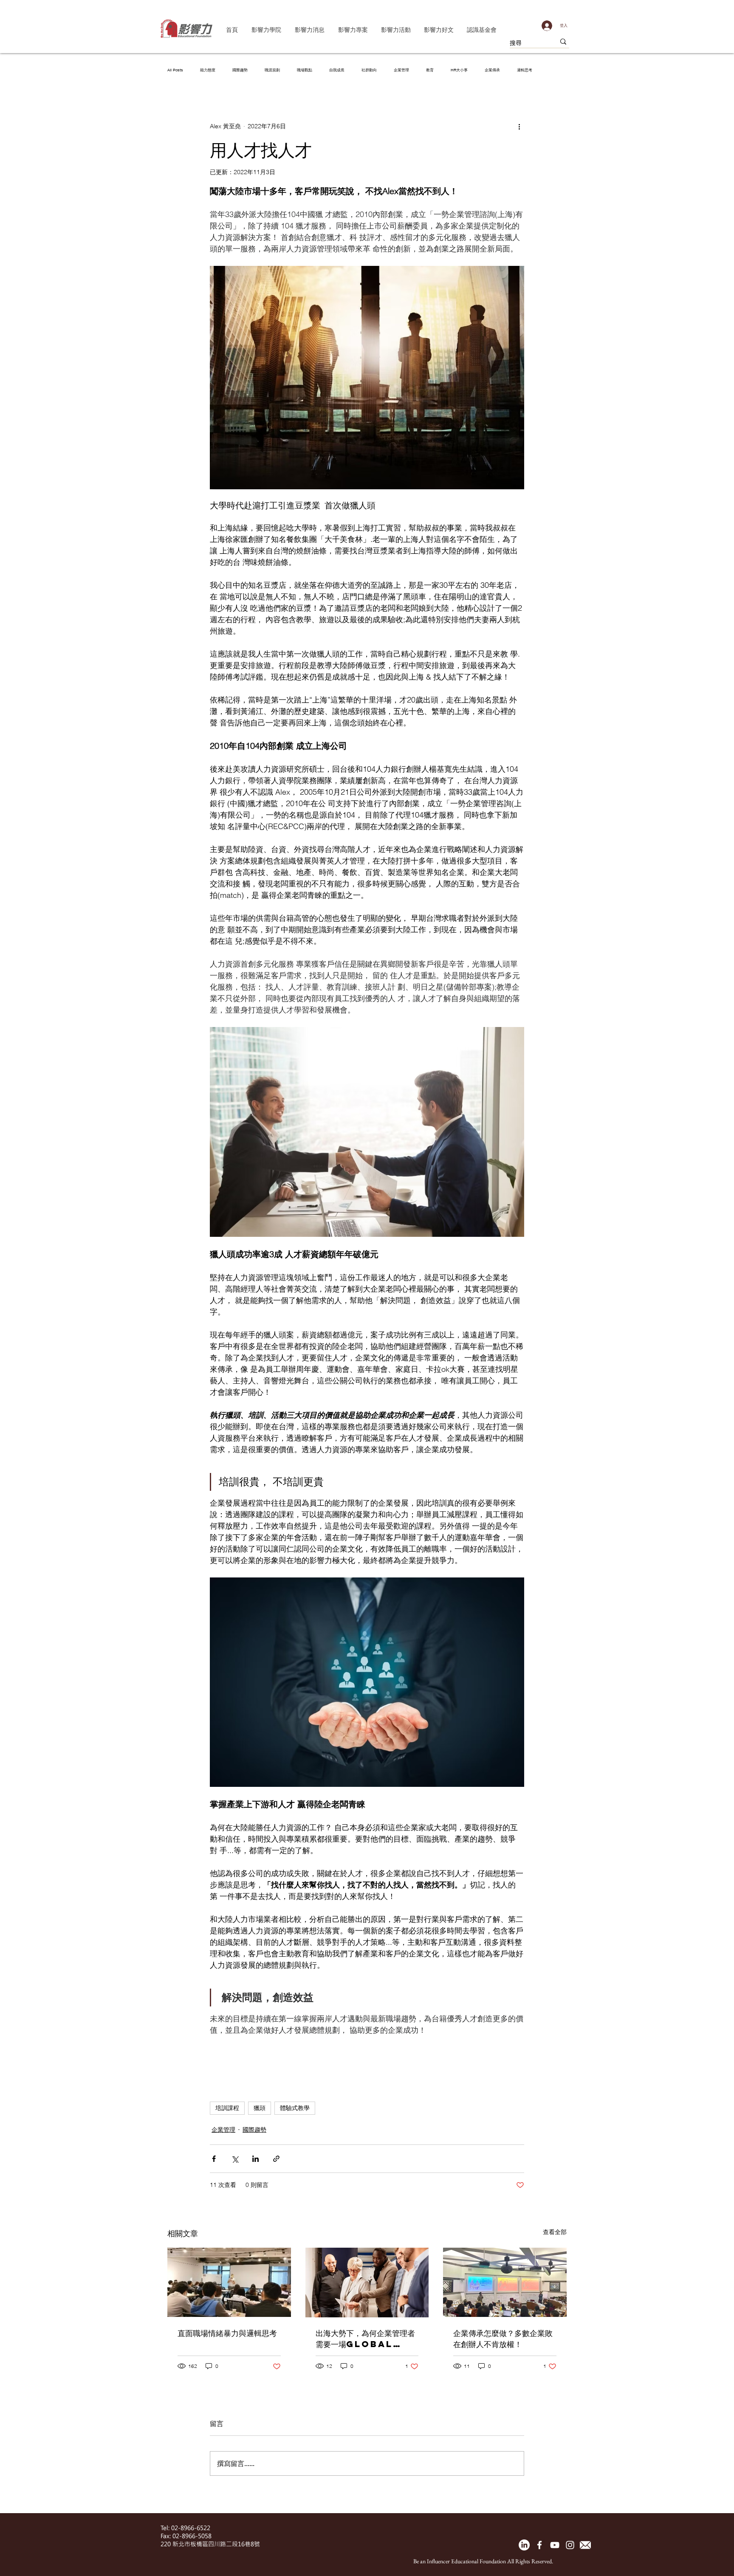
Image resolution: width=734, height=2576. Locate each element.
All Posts (175, 70)
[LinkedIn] (524, 2545)
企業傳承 (492, 70)
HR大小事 (459, 70)
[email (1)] (585, 2545)
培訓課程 (227, 2108)
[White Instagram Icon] (570, 2545)
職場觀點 (305, 70)
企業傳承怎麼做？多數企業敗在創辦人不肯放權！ (503, 2338)
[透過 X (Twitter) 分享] (235, 2159)
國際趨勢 (240, 70)
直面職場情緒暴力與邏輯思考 (227, 2333)
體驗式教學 (295, 2108)
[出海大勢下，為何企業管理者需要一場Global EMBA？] (367, 2283)
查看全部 (555, 2232)
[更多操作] (519, 126)
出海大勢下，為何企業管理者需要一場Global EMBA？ (365, 2339)
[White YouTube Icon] (555, 2545)
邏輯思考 (525, 70)
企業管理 (401, 70)
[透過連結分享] (276, 2159)
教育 (430, 70)
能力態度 (208, 70)
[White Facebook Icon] (539, 2545)
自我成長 (337, 70)
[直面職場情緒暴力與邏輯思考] (229, 2282)
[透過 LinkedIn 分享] (255, 2159)
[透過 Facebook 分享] (214, 2159)
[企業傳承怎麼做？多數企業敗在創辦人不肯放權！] (505, 2282)
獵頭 (260, 2108)
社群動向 (369, 70)
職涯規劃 (272, 70)
